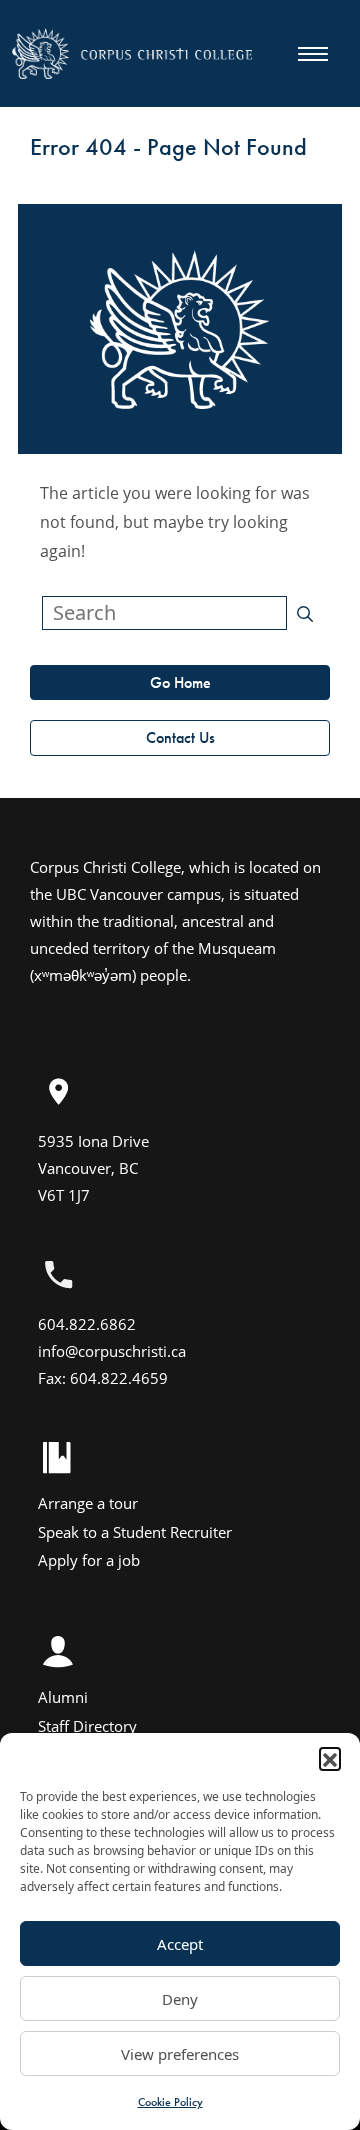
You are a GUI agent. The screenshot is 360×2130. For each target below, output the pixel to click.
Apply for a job (89, 1560)
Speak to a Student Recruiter (135, 1532)
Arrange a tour (88, 1503)
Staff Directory (87, 1726)
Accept (180, 1944)
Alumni (63, 1697)
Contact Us (180, 737)
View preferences (180, 2054)
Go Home (180, 682)
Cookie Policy (170, 2102)
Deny (180, 1999)
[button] (330, 1758)
